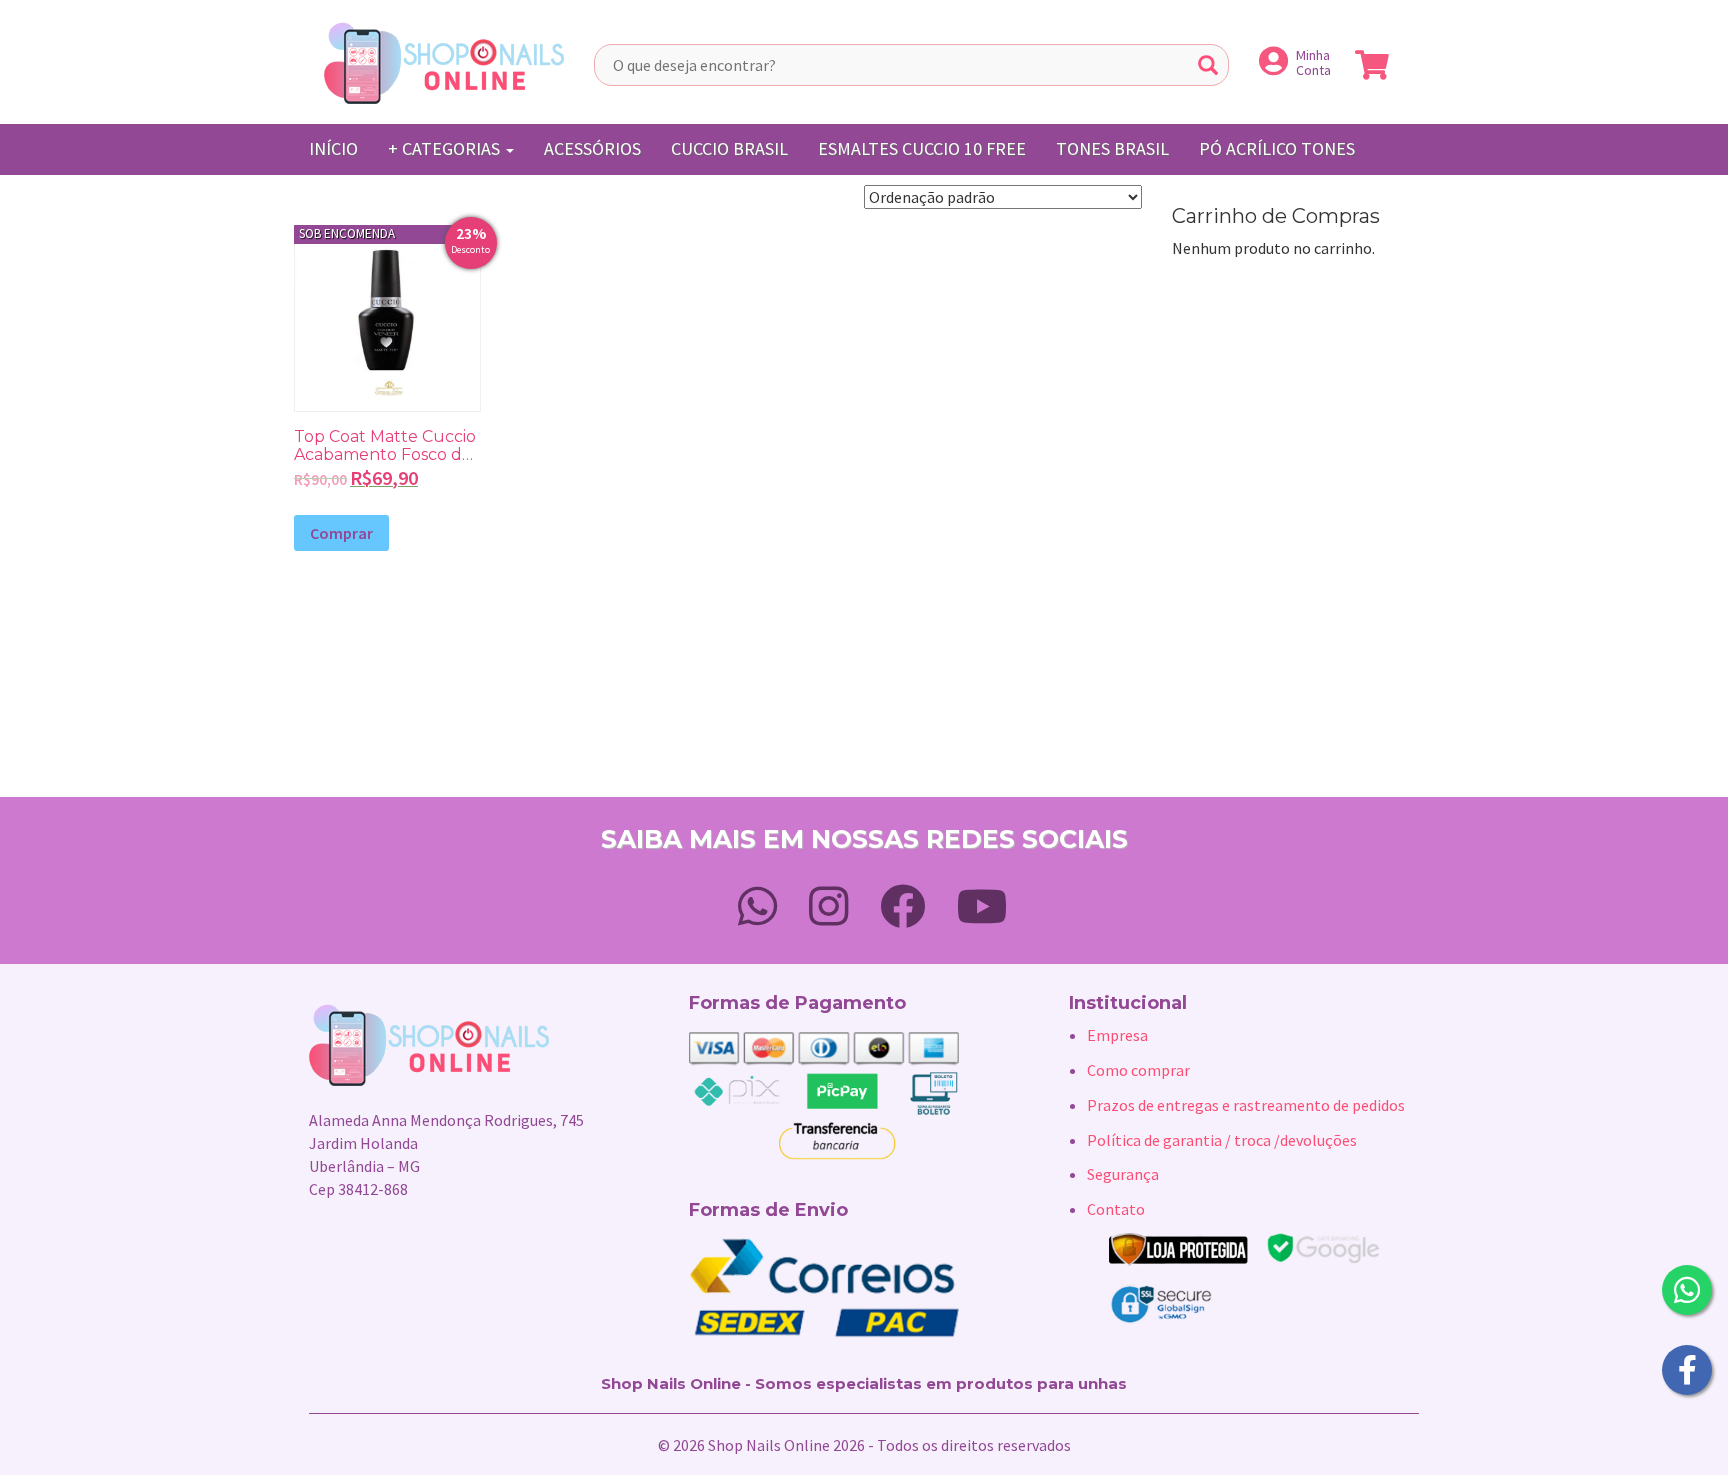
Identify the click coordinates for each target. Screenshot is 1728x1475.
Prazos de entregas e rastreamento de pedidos (1246, 1105)
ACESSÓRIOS (592, 148)
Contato (1116, 1209)
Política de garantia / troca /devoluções (1222, 1140)
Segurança (1123, 1174)
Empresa (1117, 1035)
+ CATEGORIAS (446, 148)
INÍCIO (333, 148)
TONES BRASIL (1112, 148)
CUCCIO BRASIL (729, 148)
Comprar (341, 533)
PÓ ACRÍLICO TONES (1277, 148)
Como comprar (1138, 1070)
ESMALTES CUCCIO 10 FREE (922, 148)
